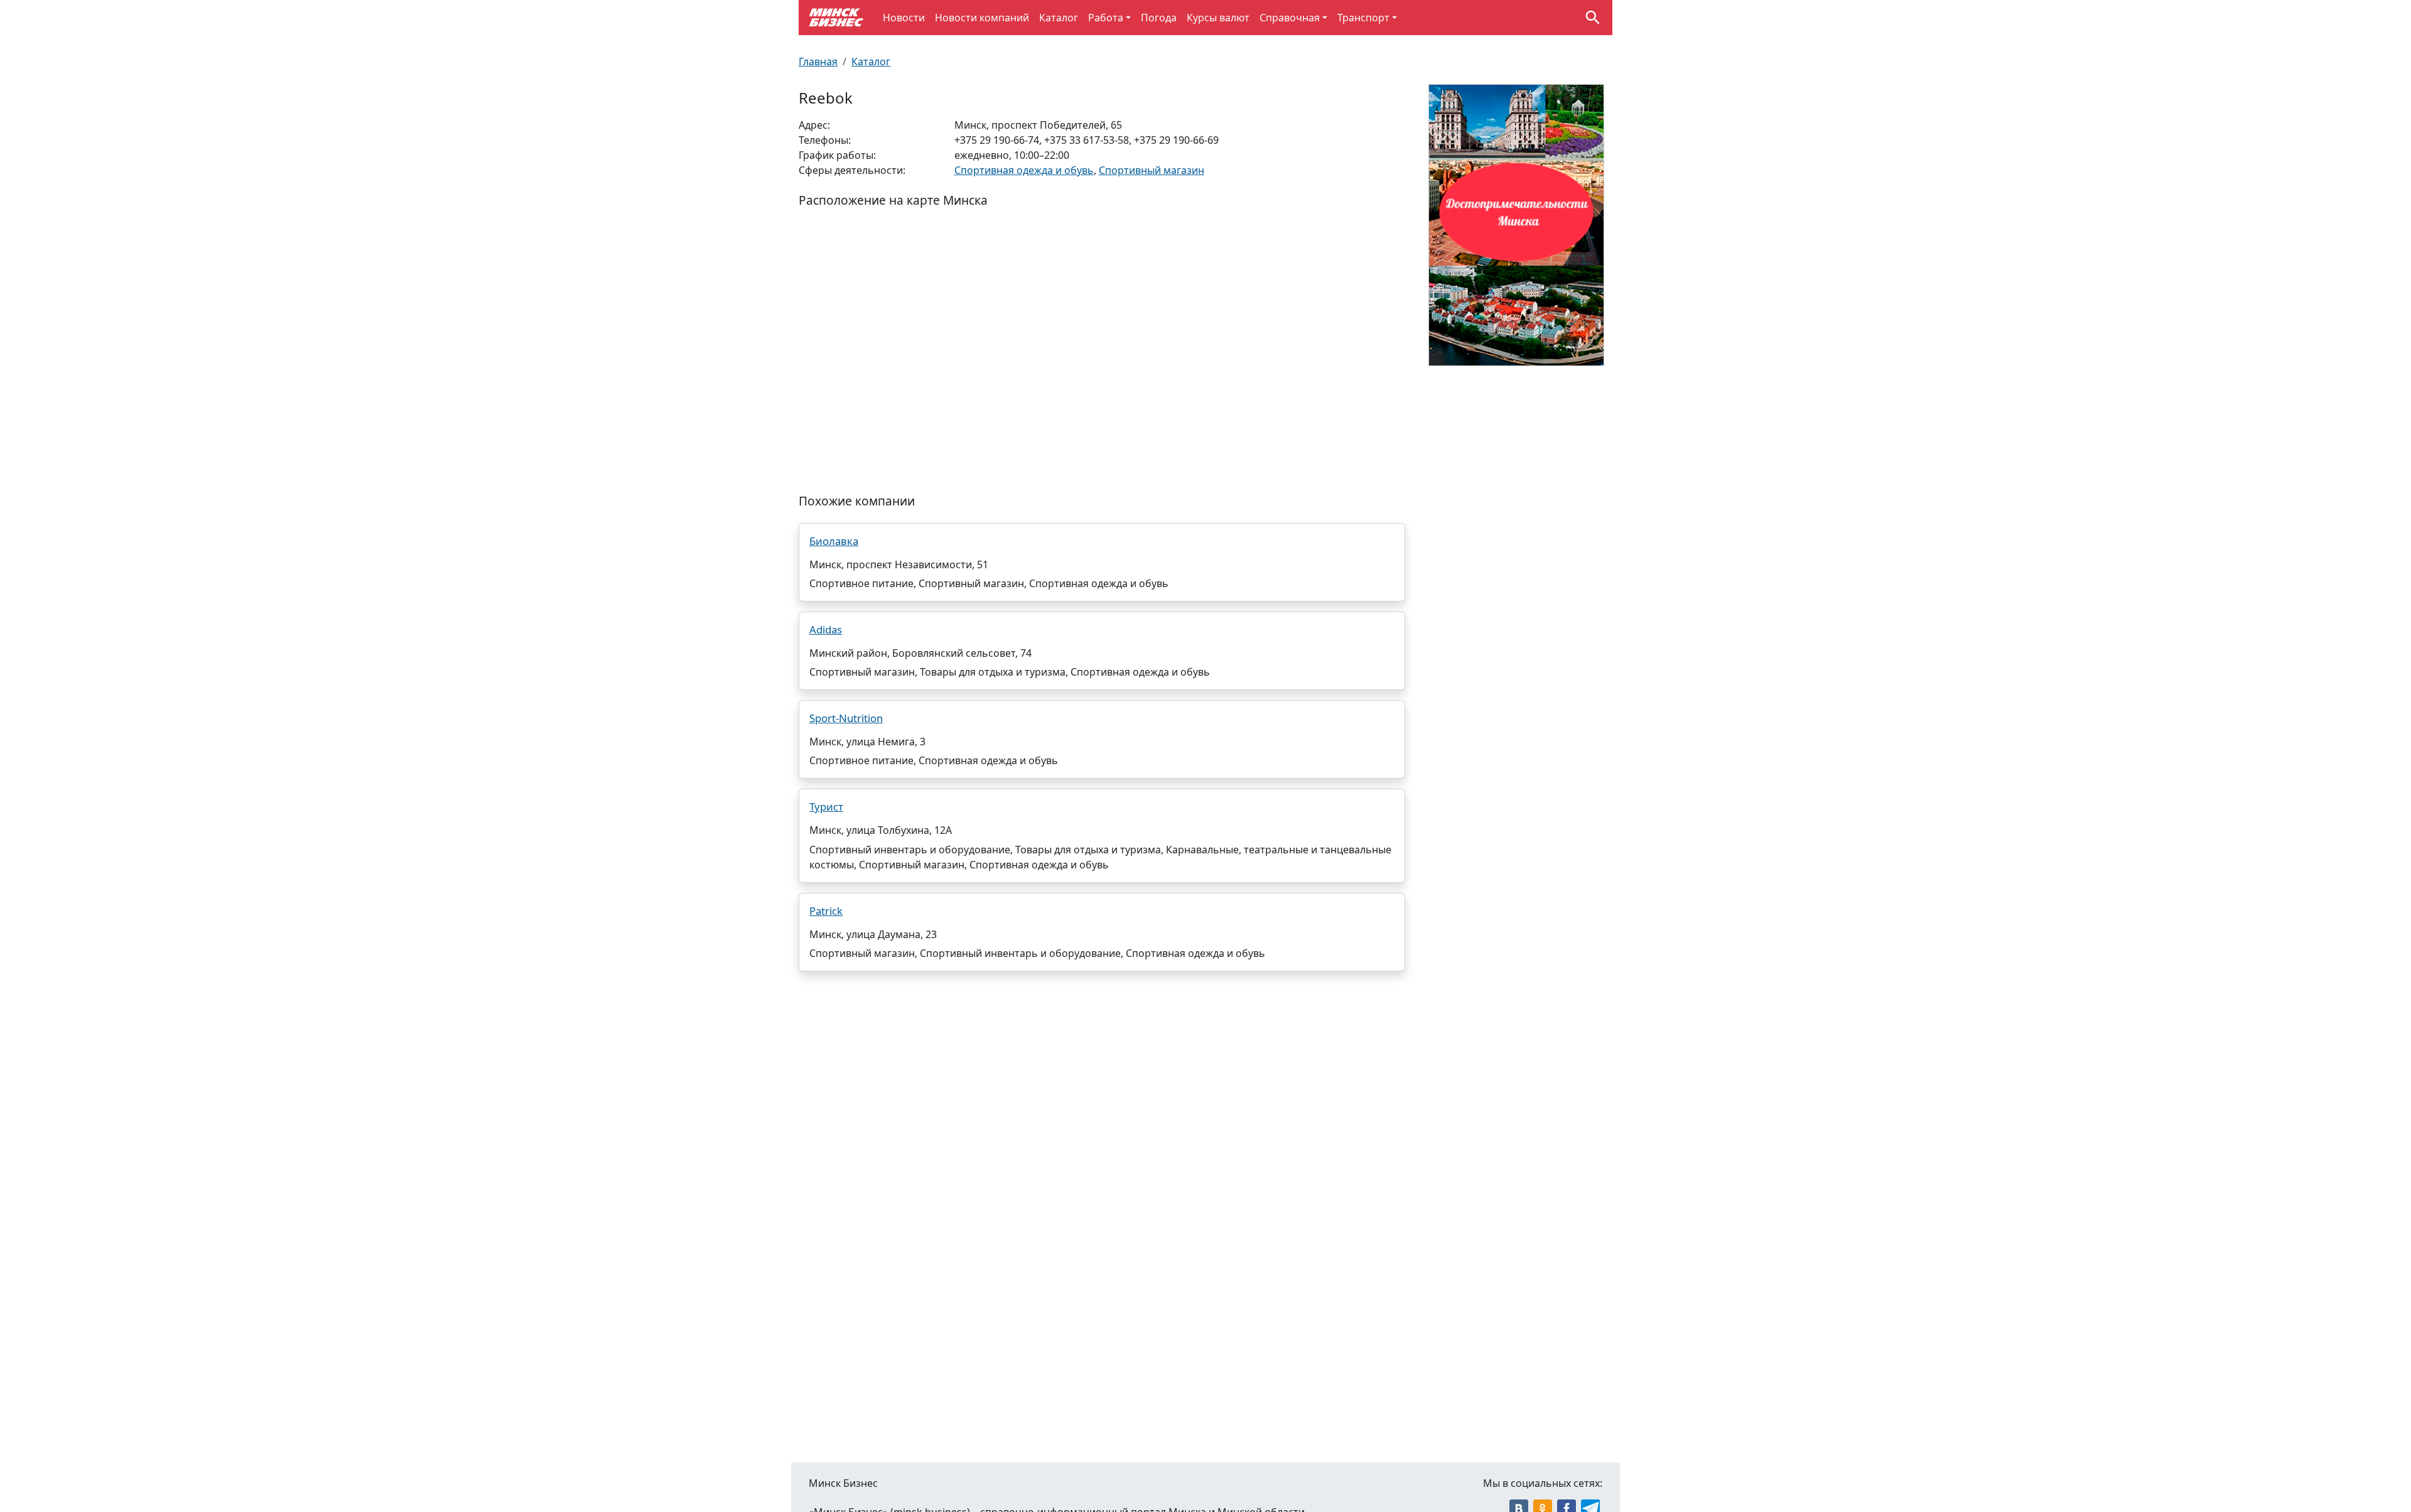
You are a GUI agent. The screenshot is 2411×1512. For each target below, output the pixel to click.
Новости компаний (982, 18)
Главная (818, 62)
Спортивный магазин (1152, 170)
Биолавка (834, 541)
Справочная (1290, 18)
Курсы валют (1218, 18)
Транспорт (1363, 18)
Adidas (826, 629)
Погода (1159, 18)
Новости (904, 18)
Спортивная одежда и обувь (1024, 170)
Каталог (1059, 18)
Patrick (826, 911)
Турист (826, 807)
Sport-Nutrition (846, 718)
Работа (1106, 18)
